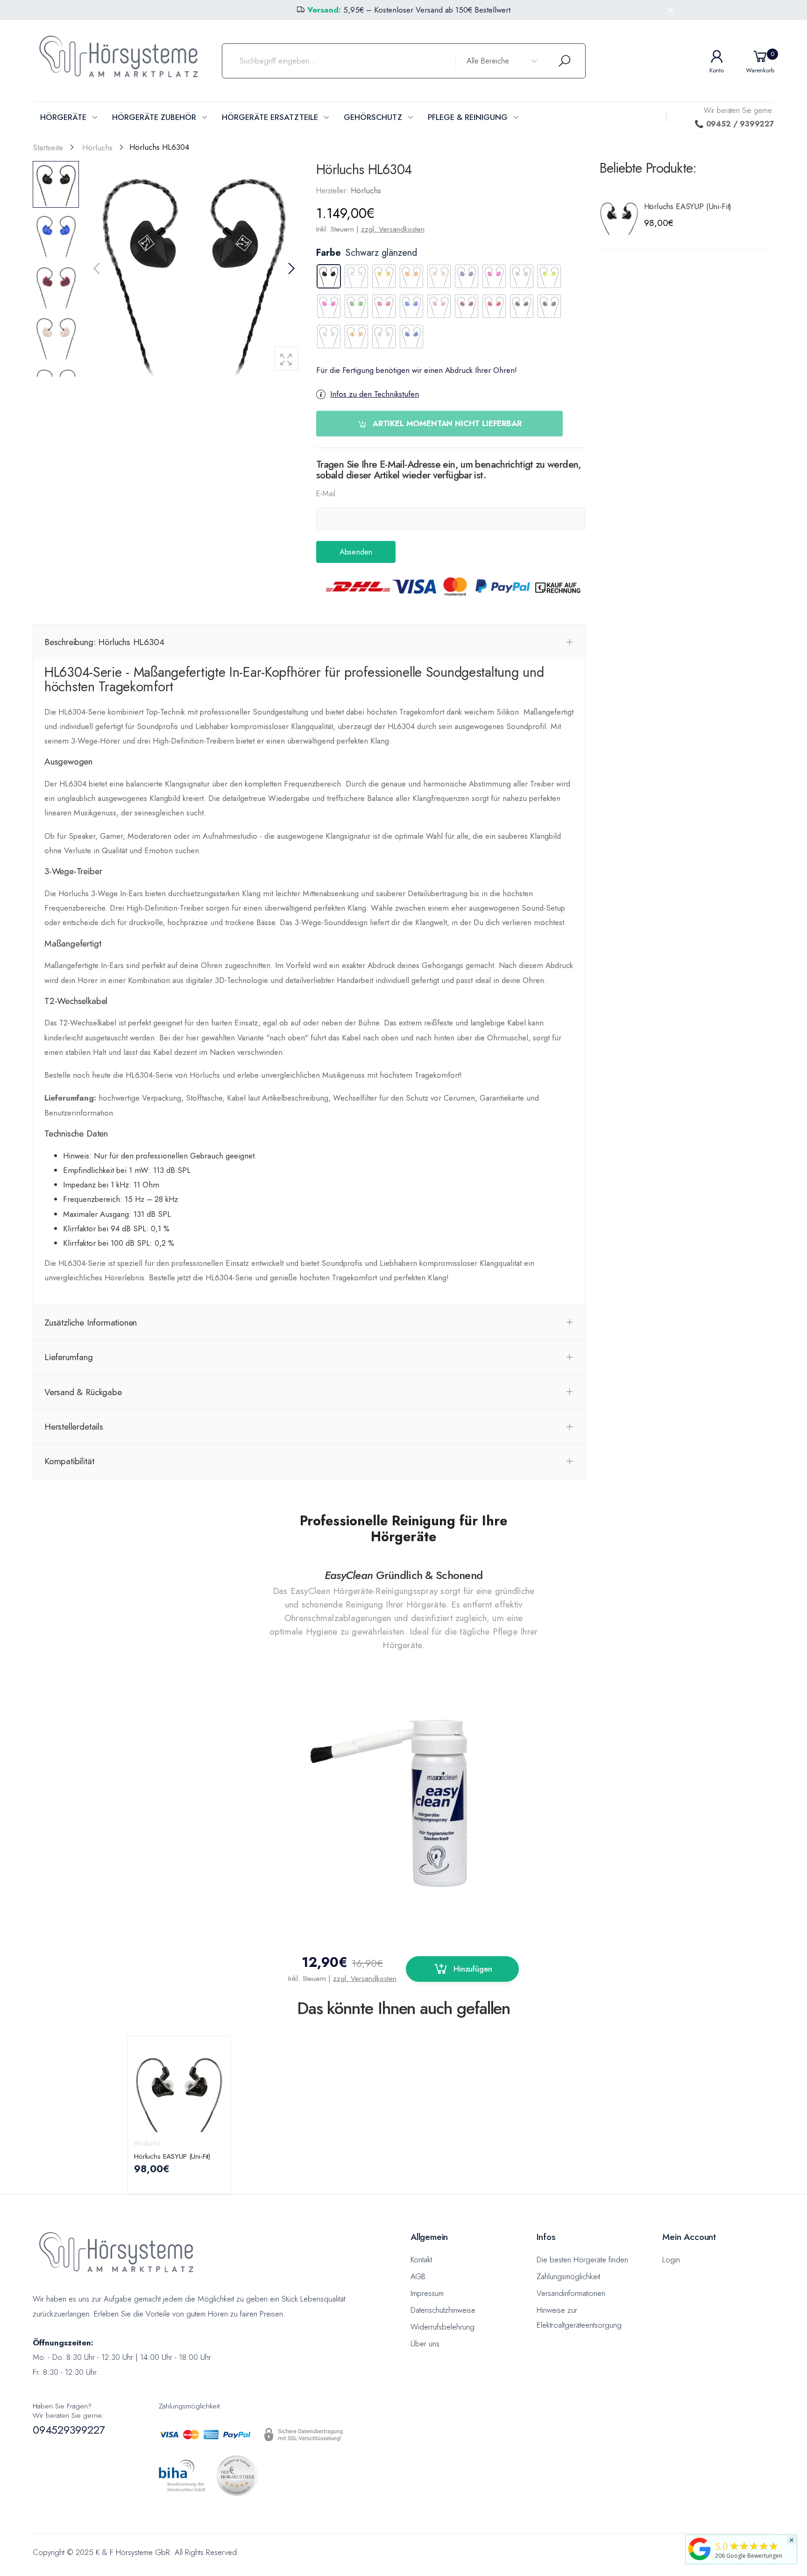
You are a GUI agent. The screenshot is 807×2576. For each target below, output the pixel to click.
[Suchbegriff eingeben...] (565, 61)
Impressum (427, 2293)
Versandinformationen (571, 2293)
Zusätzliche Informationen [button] (91, 1322)
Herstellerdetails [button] (74, 1426)
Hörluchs (147, 2143)
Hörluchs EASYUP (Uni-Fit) (688, 206)
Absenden (356, 552)
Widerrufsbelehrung (442, 2327)
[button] (290, 269)
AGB (418, 2276)
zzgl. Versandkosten (393, 229)
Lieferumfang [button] (69, 1357)
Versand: (324, 10)
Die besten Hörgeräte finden (582, 2260)
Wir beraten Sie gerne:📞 (734, 117)
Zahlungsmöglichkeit (568, 2276)
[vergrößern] (286, 358)
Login (671, 2260)
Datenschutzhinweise (443, 2310)
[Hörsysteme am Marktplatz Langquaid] (700, 2548)
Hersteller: (333, 190)
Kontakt (421, 2260)
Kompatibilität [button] (69, 1461)
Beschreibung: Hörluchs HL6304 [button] (104, 642)
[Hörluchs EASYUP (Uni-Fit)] (619, 215)
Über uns (425, 2344)
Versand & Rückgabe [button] (83, 1392)
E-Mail (326, 493)
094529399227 (69, 2430)
